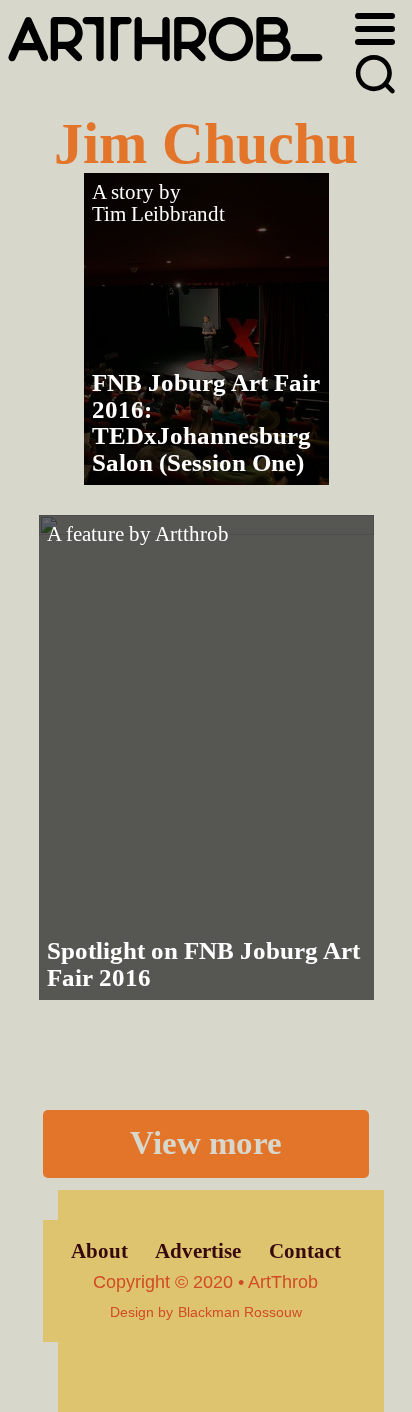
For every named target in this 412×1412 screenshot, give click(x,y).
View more (206, 1143)
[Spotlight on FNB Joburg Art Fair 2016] (206, 757)
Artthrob (192, 534)
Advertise (198, 1251)
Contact (305, 1251)
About (99, 1251)
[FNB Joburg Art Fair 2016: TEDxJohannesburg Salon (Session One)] (206, 329)
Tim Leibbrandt (158, 214)
